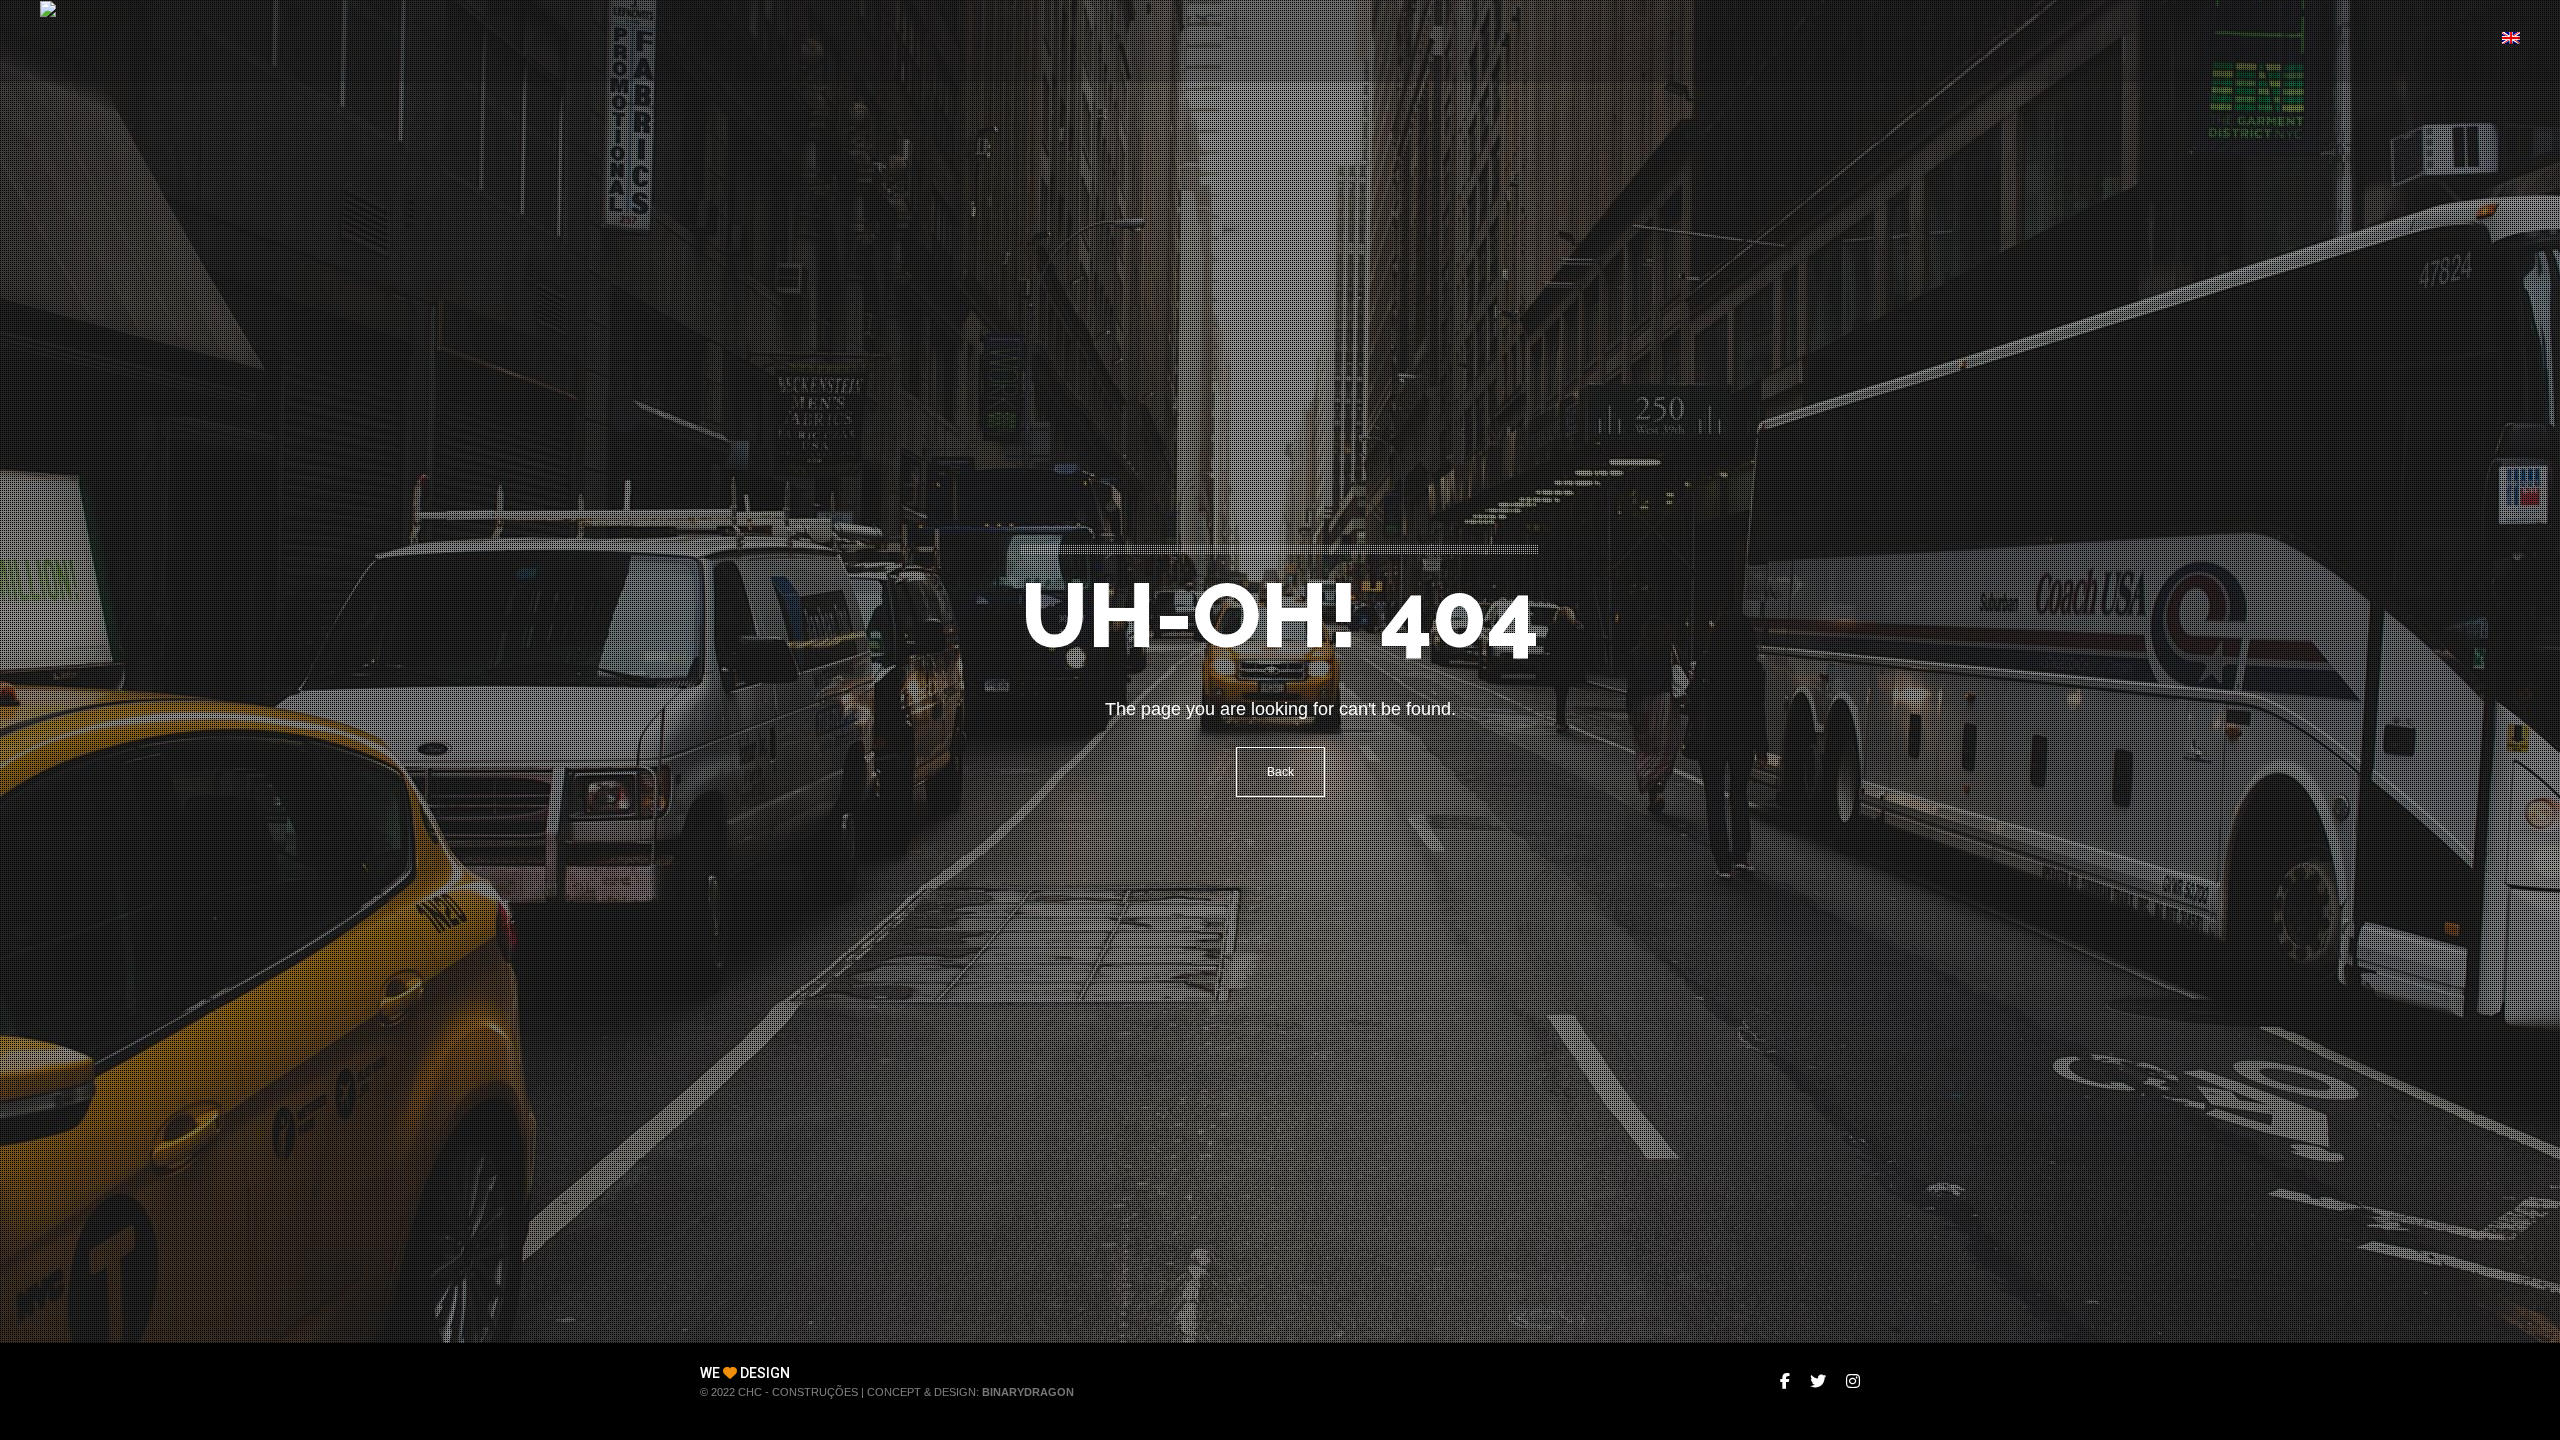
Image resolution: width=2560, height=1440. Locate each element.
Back (1280, 772)
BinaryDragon (1028, 1392)
